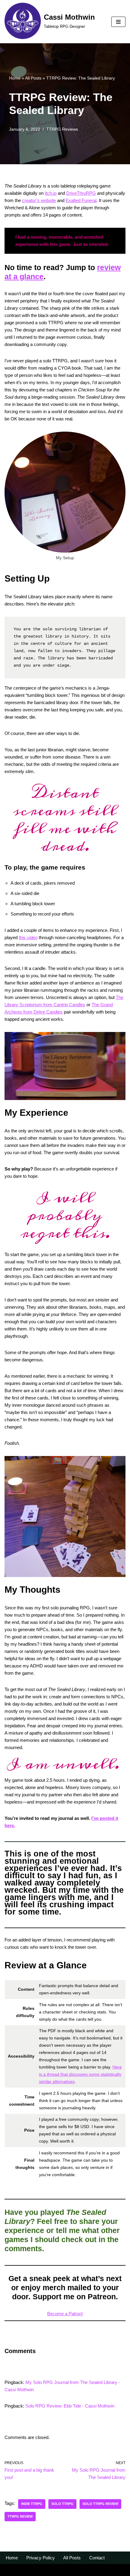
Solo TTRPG (62, 2504)
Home (15, 78)
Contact (97, 2558)
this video (28, 937)
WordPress (55, 2570)
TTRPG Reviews (62, 129)
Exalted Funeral (81, 200)
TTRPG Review (20, 2516)
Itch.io (51, 193)
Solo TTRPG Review (100, 2504)
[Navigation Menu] (118, 22)
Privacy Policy (41, 2558)
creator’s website (39, 200)
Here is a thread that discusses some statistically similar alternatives (80, 2074)
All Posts (33, 78)
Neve (10, 2570)
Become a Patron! (65, 2314)
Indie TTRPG (32, 2504)
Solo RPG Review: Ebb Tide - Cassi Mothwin (70, 2406)
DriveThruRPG (81, 193)
